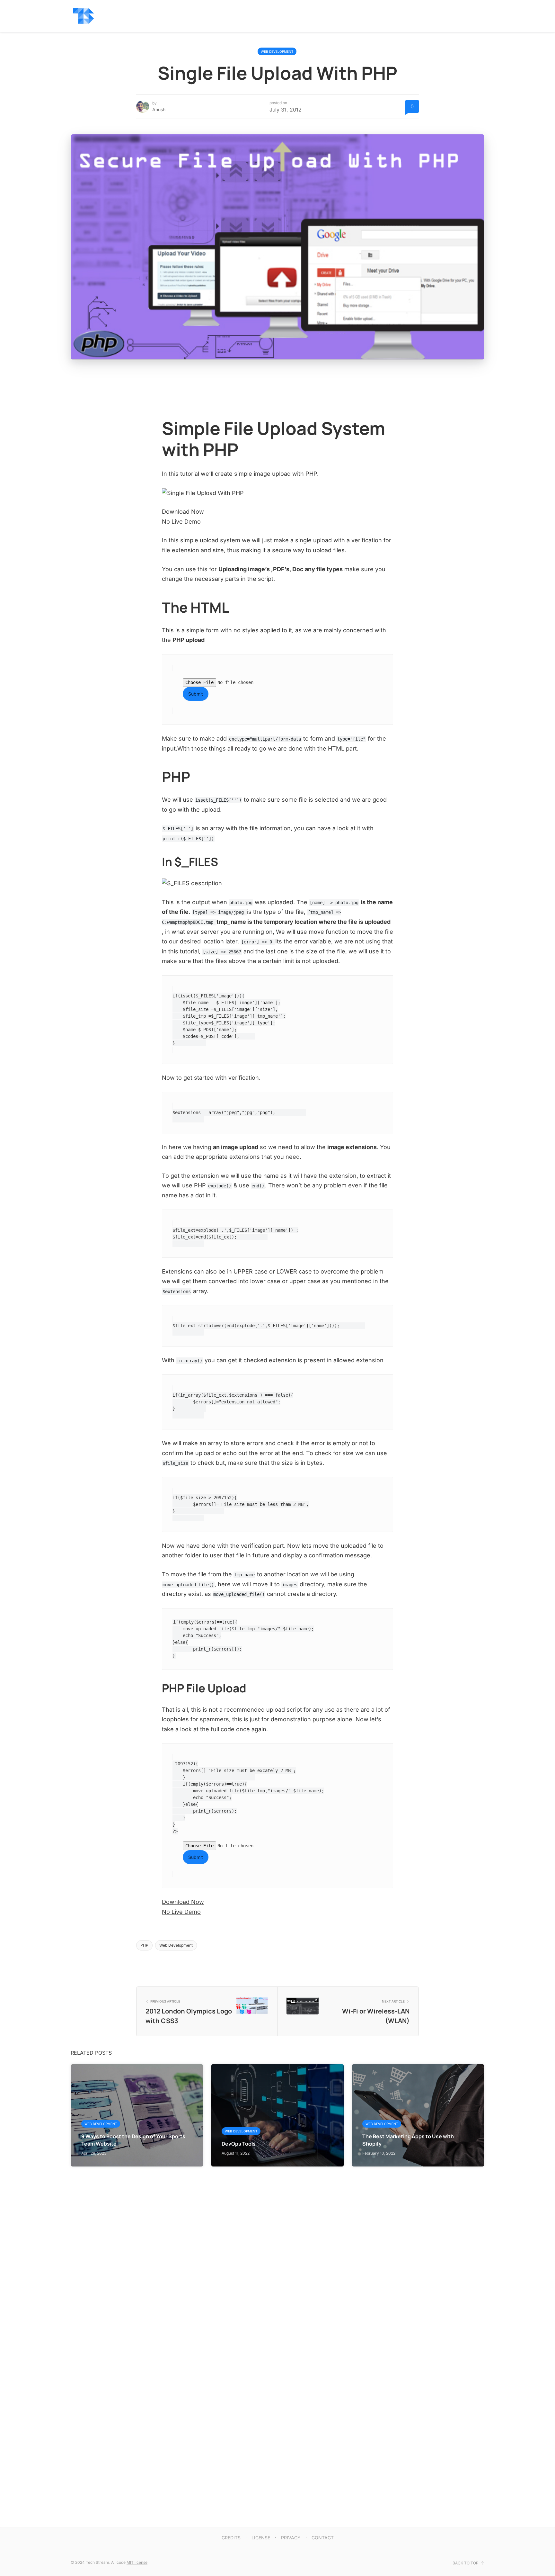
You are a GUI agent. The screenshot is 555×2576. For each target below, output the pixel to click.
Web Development (277, 51)
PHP (144, 1945)
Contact (323, 2538)
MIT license (137, 2562)
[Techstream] (84, 16)
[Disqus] (277, 2247)
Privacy (291, 2538)
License (261, 2538)
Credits (231, 2538)
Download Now (183, 512)
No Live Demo (181, 522)
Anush (159, 109)
